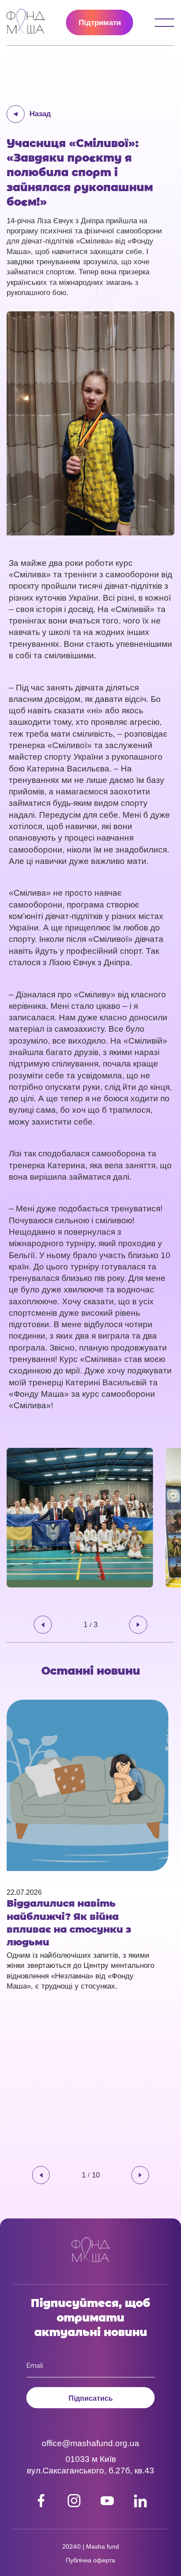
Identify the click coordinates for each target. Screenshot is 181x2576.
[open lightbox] (86, 1518)
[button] (43, 1625)
